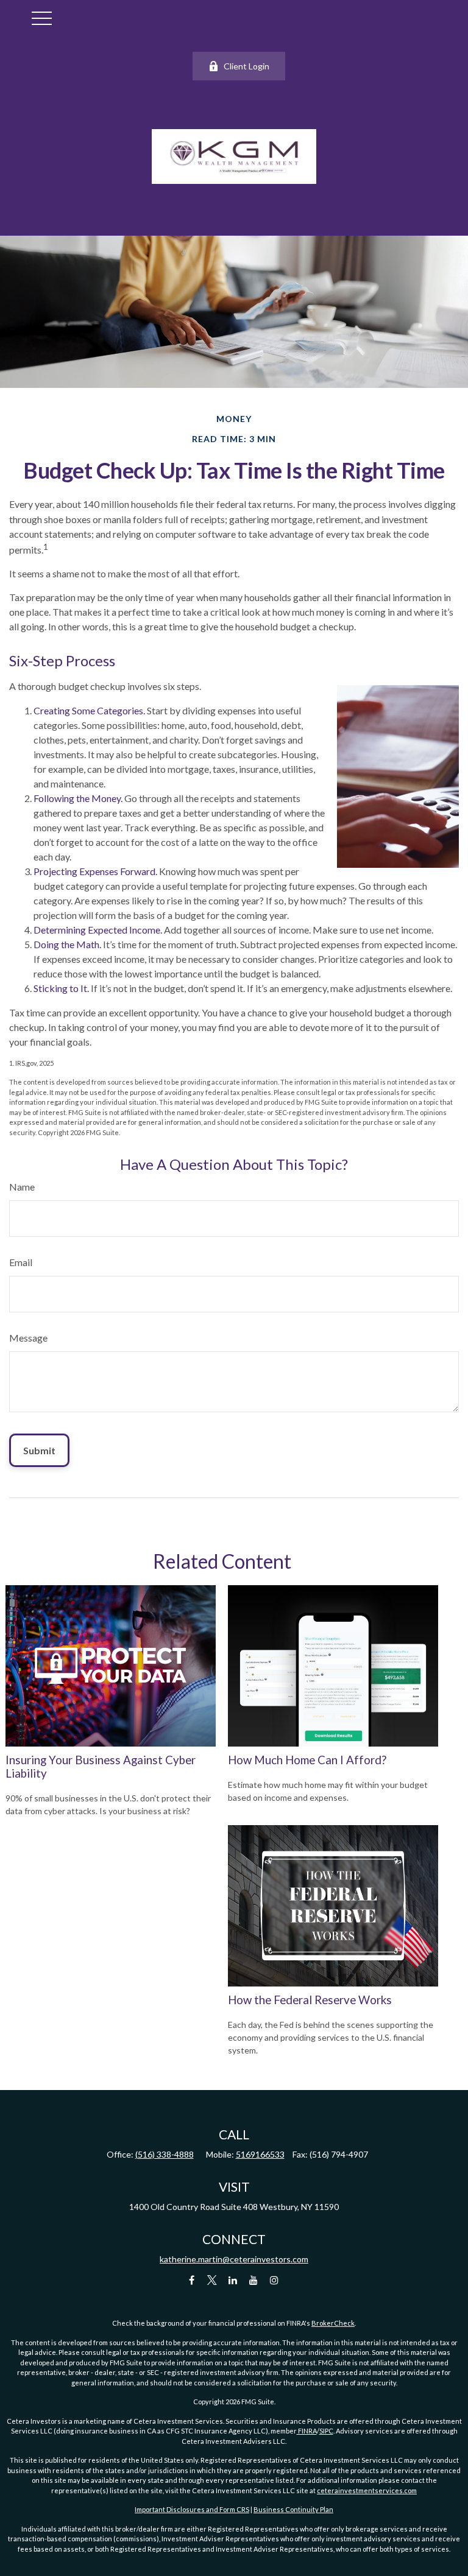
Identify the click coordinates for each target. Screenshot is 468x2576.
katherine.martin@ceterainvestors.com (234, 2259)
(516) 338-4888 (165, 2154)
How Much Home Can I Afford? (307, 1760)
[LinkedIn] (233, 2280)
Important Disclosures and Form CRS (192, 2509)
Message (28, 1338)
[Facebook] (192, 2280)
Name (22, 1187)
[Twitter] (212, 2280)
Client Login (246, 66)
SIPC (326, 2431)
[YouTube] (254, 2280)
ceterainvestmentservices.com (367, 2490)
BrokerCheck (333, 2323)
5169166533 (260, 2154)
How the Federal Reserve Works (310, 2000)
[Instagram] (275, 2280)
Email (21, 1262)
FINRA (307, 2431)
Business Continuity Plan (293, 2509)
